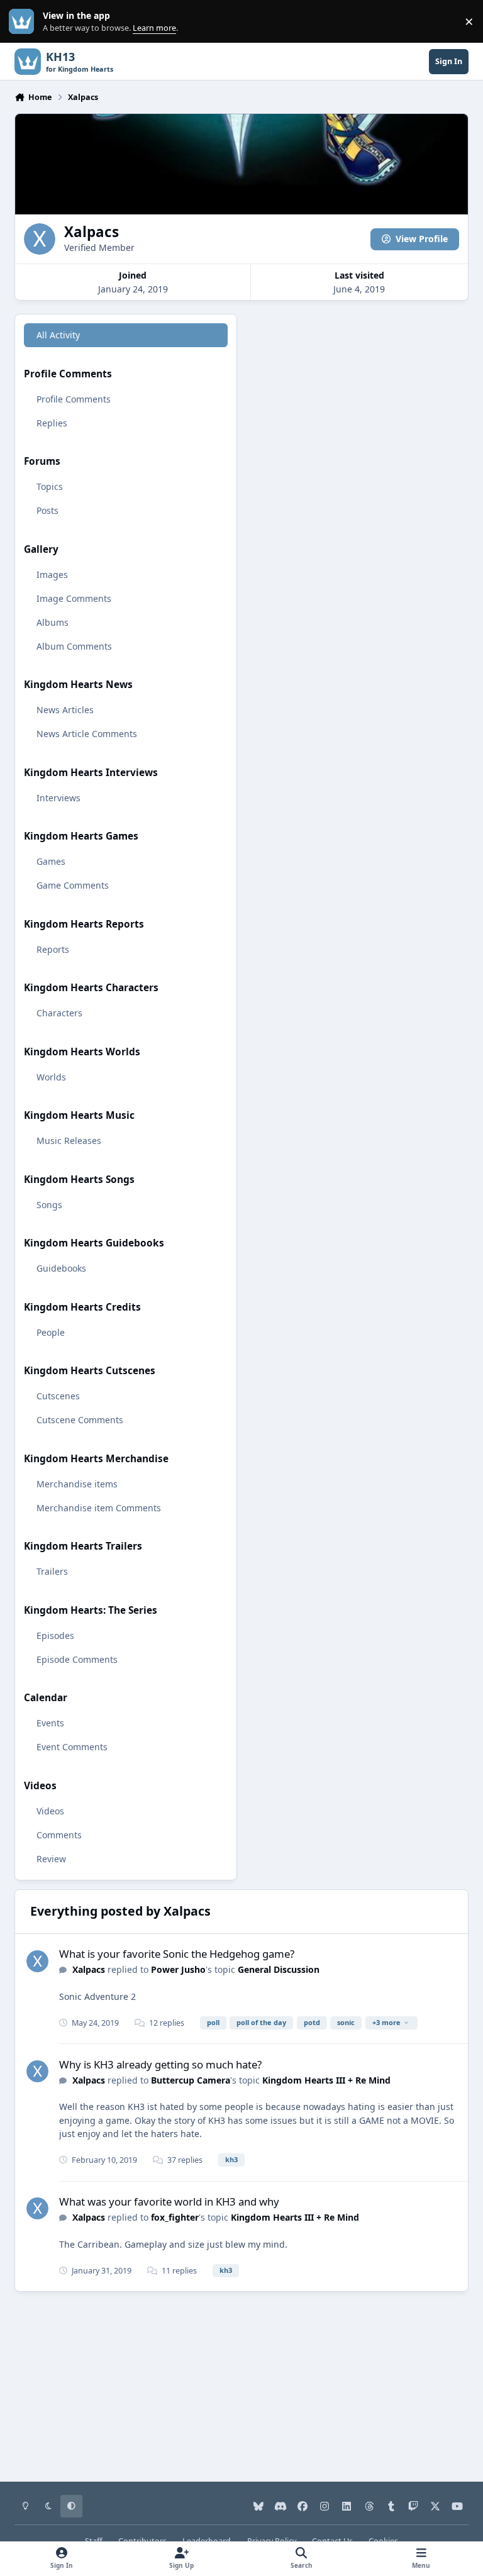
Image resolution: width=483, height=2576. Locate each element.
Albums (53, 622)
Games (51, 861)
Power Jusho (178, 1969)
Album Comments (74, 646)
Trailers (52, 1571)
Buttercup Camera (191, 2080)
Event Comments (72, 1747)
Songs (49, 1205)
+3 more (386, 2022)
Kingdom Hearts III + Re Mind (326, 2080)
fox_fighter (175, 2217)
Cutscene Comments (80, 1420)
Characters (59, 1013)
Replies (52, 423)
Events (50, 1723)
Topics (50, 486)
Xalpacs (89, 1969)
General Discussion (279, 1969)
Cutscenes (58, 1396)
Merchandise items (77, 1484)
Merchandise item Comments (99, 1508)
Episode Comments (77, 1659)
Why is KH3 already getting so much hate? (160, 2064)
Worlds (51, 1077)
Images (52, 575)
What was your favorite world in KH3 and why (169, 2201)
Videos (50, 1811)
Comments (59, 1835)
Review (51, 1859)
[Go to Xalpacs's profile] (37, 1961)
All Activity (58, 335)
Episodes (55, 1635)
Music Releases (69, 1141)
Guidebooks (61, 1268)
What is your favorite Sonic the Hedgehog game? (177, 1954)
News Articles (65, 710)
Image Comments (74, 598)
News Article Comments (87, 734)
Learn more (24, 22)
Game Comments (73, 885)
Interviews (58, 798)
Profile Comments (74, 399)
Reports (53, 949)
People (51, 1332)
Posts (47, 510)
